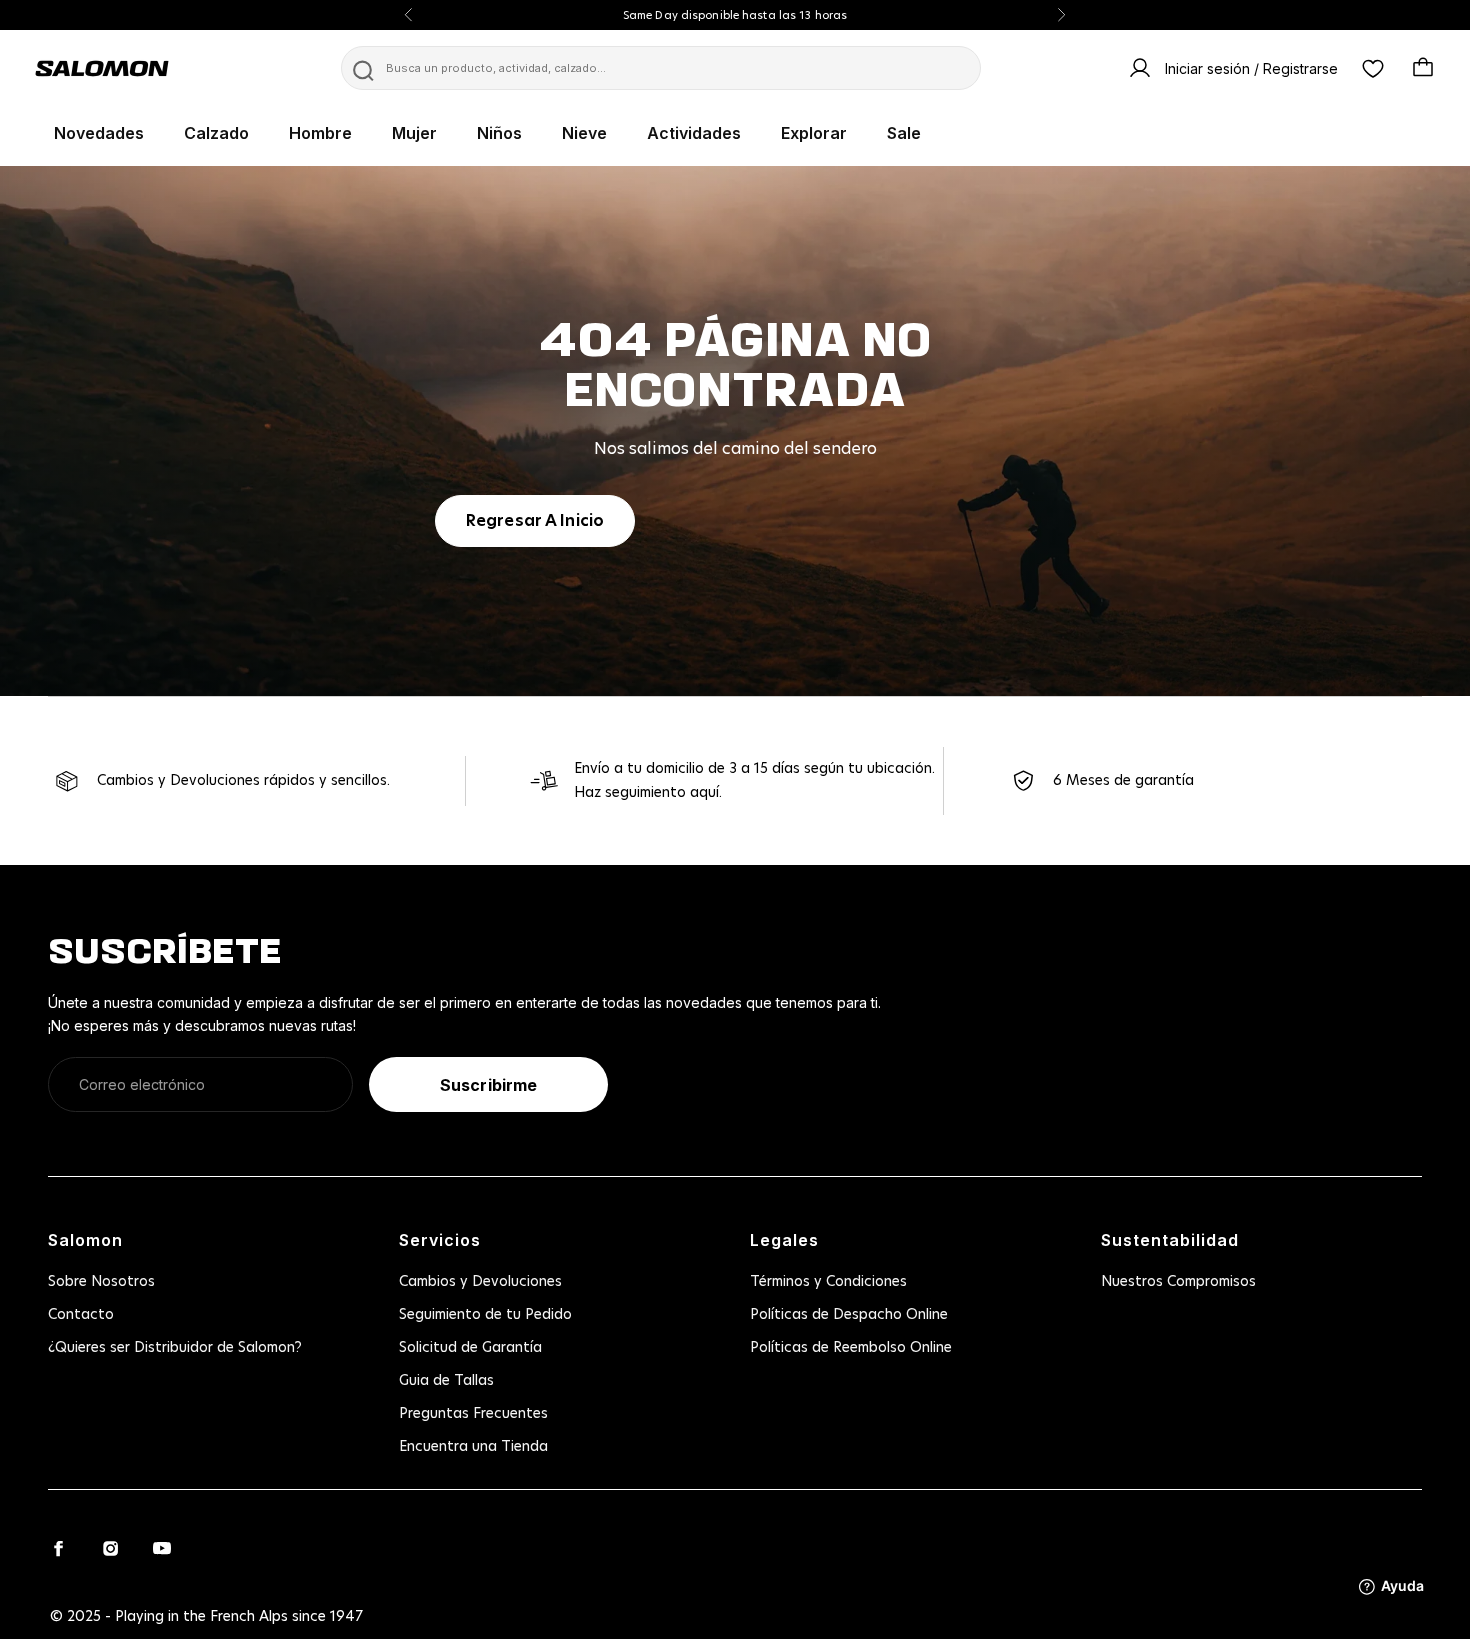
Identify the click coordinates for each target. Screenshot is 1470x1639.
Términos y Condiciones (828, 1282)
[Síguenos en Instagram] (110, 1548)
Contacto (81, 1315)
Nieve (584, 133)
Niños (499, 133)
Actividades (694, 133)
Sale (904, 133)
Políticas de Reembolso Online (851, 1348)
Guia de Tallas (446, 1381)
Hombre (320, 133)
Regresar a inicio (535, 521)
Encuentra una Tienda (473, 1447)
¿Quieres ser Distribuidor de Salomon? (175, 1348)
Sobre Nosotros (101, 1282)
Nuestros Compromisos (1178, 1282)
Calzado (216, 133)
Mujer (414, 133)
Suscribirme (488, 1085)
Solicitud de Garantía (470, 1348)
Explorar (814, 133)
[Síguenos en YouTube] (162, 1548)
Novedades (99, 133)
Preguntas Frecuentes (473, 1414)
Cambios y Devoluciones (480, 1282)
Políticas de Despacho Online (849, 1315)
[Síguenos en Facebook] (58, 1548)
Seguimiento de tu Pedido (485, 1315)
